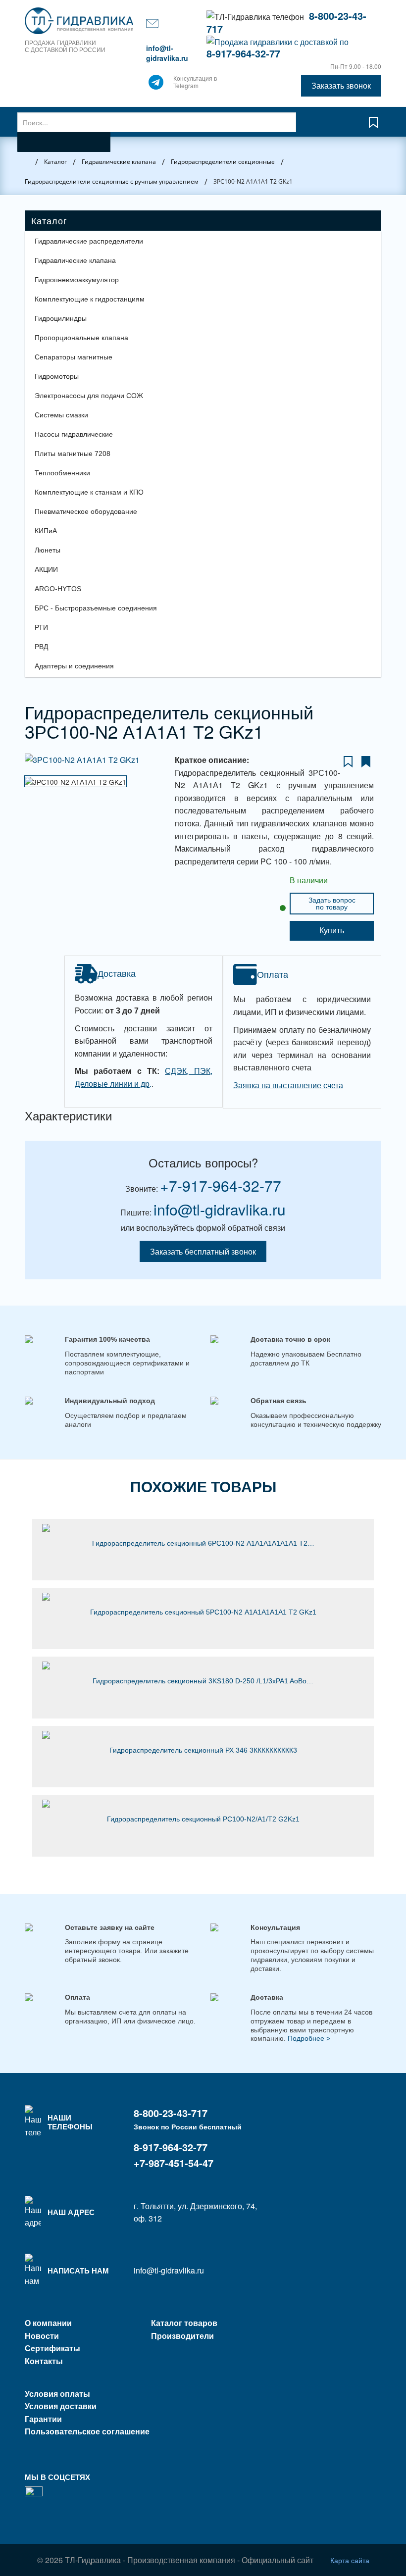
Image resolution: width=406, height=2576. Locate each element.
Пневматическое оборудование (86, 511)
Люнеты (48, 550)
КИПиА (46, 531)
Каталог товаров (184, 2323)
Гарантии (43, 2419)
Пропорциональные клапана (81, 338)
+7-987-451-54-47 (174, 2163)
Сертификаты (52, 2348)
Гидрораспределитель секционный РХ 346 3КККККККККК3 (203, 1750)
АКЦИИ (46, 569)
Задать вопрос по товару (332, 904)
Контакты (44, 2361)
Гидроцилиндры (61, 318)
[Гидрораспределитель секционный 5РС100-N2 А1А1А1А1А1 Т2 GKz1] (203, 1597)
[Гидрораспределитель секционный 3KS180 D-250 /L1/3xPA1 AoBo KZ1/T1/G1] (203, 1666)
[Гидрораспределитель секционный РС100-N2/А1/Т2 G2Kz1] (203, 1804)
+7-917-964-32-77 (221, 1186)
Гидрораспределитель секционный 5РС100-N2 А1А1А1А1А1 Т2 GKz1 (203, 1612)
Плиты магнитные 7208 (73, 454)
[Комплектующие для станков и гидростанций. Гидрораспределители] (80, 21)
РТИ (41, 627)
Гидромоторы (57, 376)
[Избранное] (373, 127)
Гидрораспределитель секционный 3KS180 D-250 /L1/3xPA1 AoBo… (203, 1681)
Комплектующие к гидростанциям (90, 299)
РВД (41, 647)
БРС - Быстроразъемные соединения (96, 608)
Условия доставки (61, 2406)
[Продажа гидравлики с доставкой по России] (156, 85)
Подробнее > (309, 2038)
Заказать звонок (341, 85)
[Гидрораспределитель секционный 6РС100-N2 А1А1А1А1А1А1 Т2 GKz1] (203, 1528)
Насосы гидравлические (74, 434)
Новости (42, 2336)
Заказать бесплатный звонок (203, 1251)
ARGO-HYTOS (58, 589)
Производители (182, 2336)
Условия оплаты (57, 2394)
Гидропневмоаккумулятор (77, 280)
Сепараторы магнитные (74, 357)
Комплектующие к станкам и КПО (89, 492)
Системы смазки (61, 415)
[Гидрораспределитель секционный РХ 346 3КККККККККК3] (203, 1735)
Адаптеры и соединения (74, 666)
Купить (332, 931)
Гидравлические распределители (89, 241)
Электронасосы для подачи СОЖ (89, 396)
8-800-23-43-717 (171, 2113)
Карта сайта (350, 2560)
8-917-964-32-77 (243, 53)
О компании (48, 2323)
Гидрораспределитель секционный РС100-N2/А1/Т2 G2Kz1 (203, 1819)
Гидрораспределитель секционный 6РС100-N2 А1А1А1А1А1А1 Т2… (203, 1543)
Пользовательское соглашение (87, 2431)
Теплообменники (62, 473)
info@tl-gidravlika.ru (167, 53)
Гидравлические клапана (75, 260)
